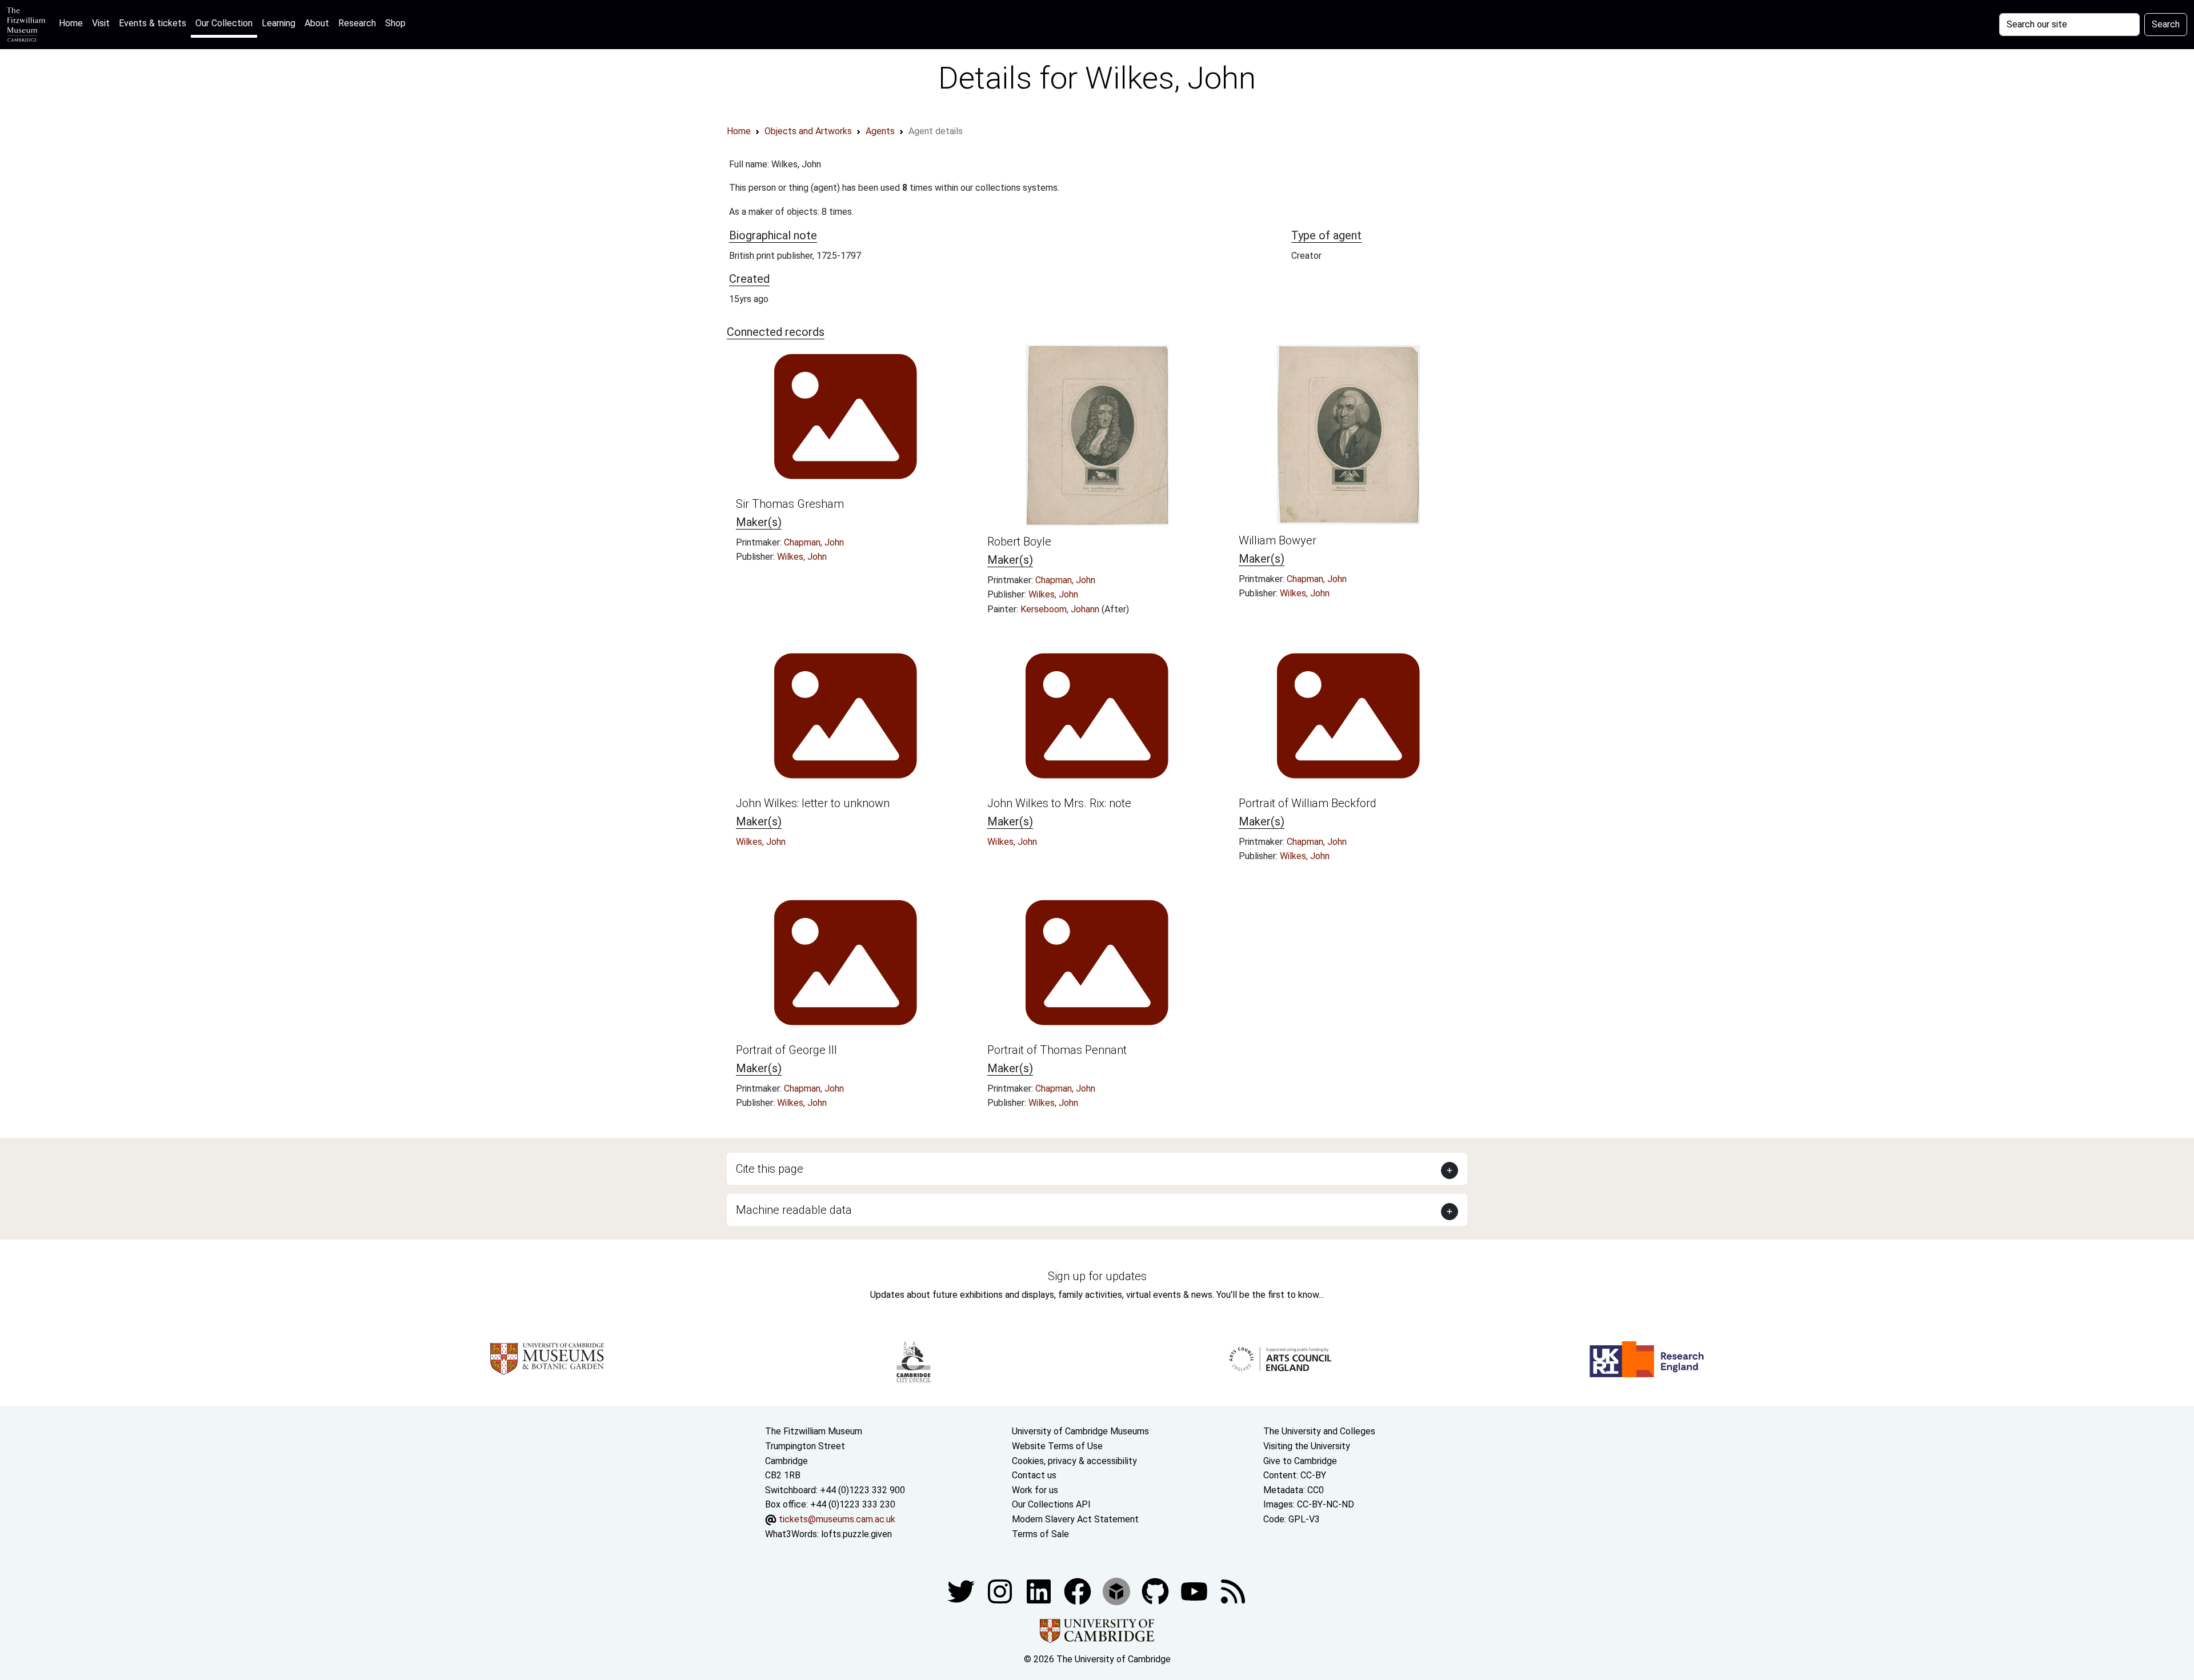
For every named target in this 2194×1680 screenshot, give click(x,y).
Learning (279, 23)
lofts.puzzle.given (856, 1534)
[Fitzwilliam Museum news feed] (1233, 1591)
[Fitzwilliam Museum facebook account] (1040, 1591)
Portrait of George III (786, 1050)
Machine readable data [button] (794, 1210)
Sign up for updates (1097, 1276)
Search (2166, 24)
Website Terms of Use (1057, 1446)
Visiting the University (1307, 1446)
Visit (101, 23)
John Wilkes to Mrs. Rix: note (1059, 803)
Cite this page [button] (770, 1169)
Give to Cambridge (1300, 1461)
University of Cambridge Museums (1080, 1431)
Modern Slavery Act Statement (1075, 1519)
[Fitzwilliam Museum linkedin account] (1079, 1591)
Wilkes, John (802, 557)
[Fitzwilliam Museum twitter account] (962, 1591)
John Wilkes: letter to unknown (813, 803)
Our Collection (224, 23)
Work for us (1035, 1490)
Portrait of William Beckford (1308, 803)
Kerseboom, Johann (1061, 609)
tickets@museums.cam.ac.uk (837, 1519)
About (317, 23)
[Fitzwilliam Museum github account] (1156, 1591)
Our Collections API (1051, 1504)
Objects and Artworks (808, 131)
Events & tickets (153, 23)
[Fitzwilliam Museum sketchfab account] (1118, 1591)
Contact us (1034, 1475)
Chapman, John (814, 542)
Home (73, 23)
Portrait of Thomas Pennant (1057, 1050)
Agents (880, 131)
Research (357, 23)
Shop (395, 23)
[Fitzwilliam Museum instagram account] (1001, 1591)
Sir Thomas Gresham (790, 504)
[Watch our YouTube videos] (1195, 1591)
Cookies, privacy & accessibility (1074, 1461)
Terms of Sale (1040, 1534)
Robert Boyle (1019, 542)
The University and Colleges (1319, 1431)
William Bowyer (1278, 540)
